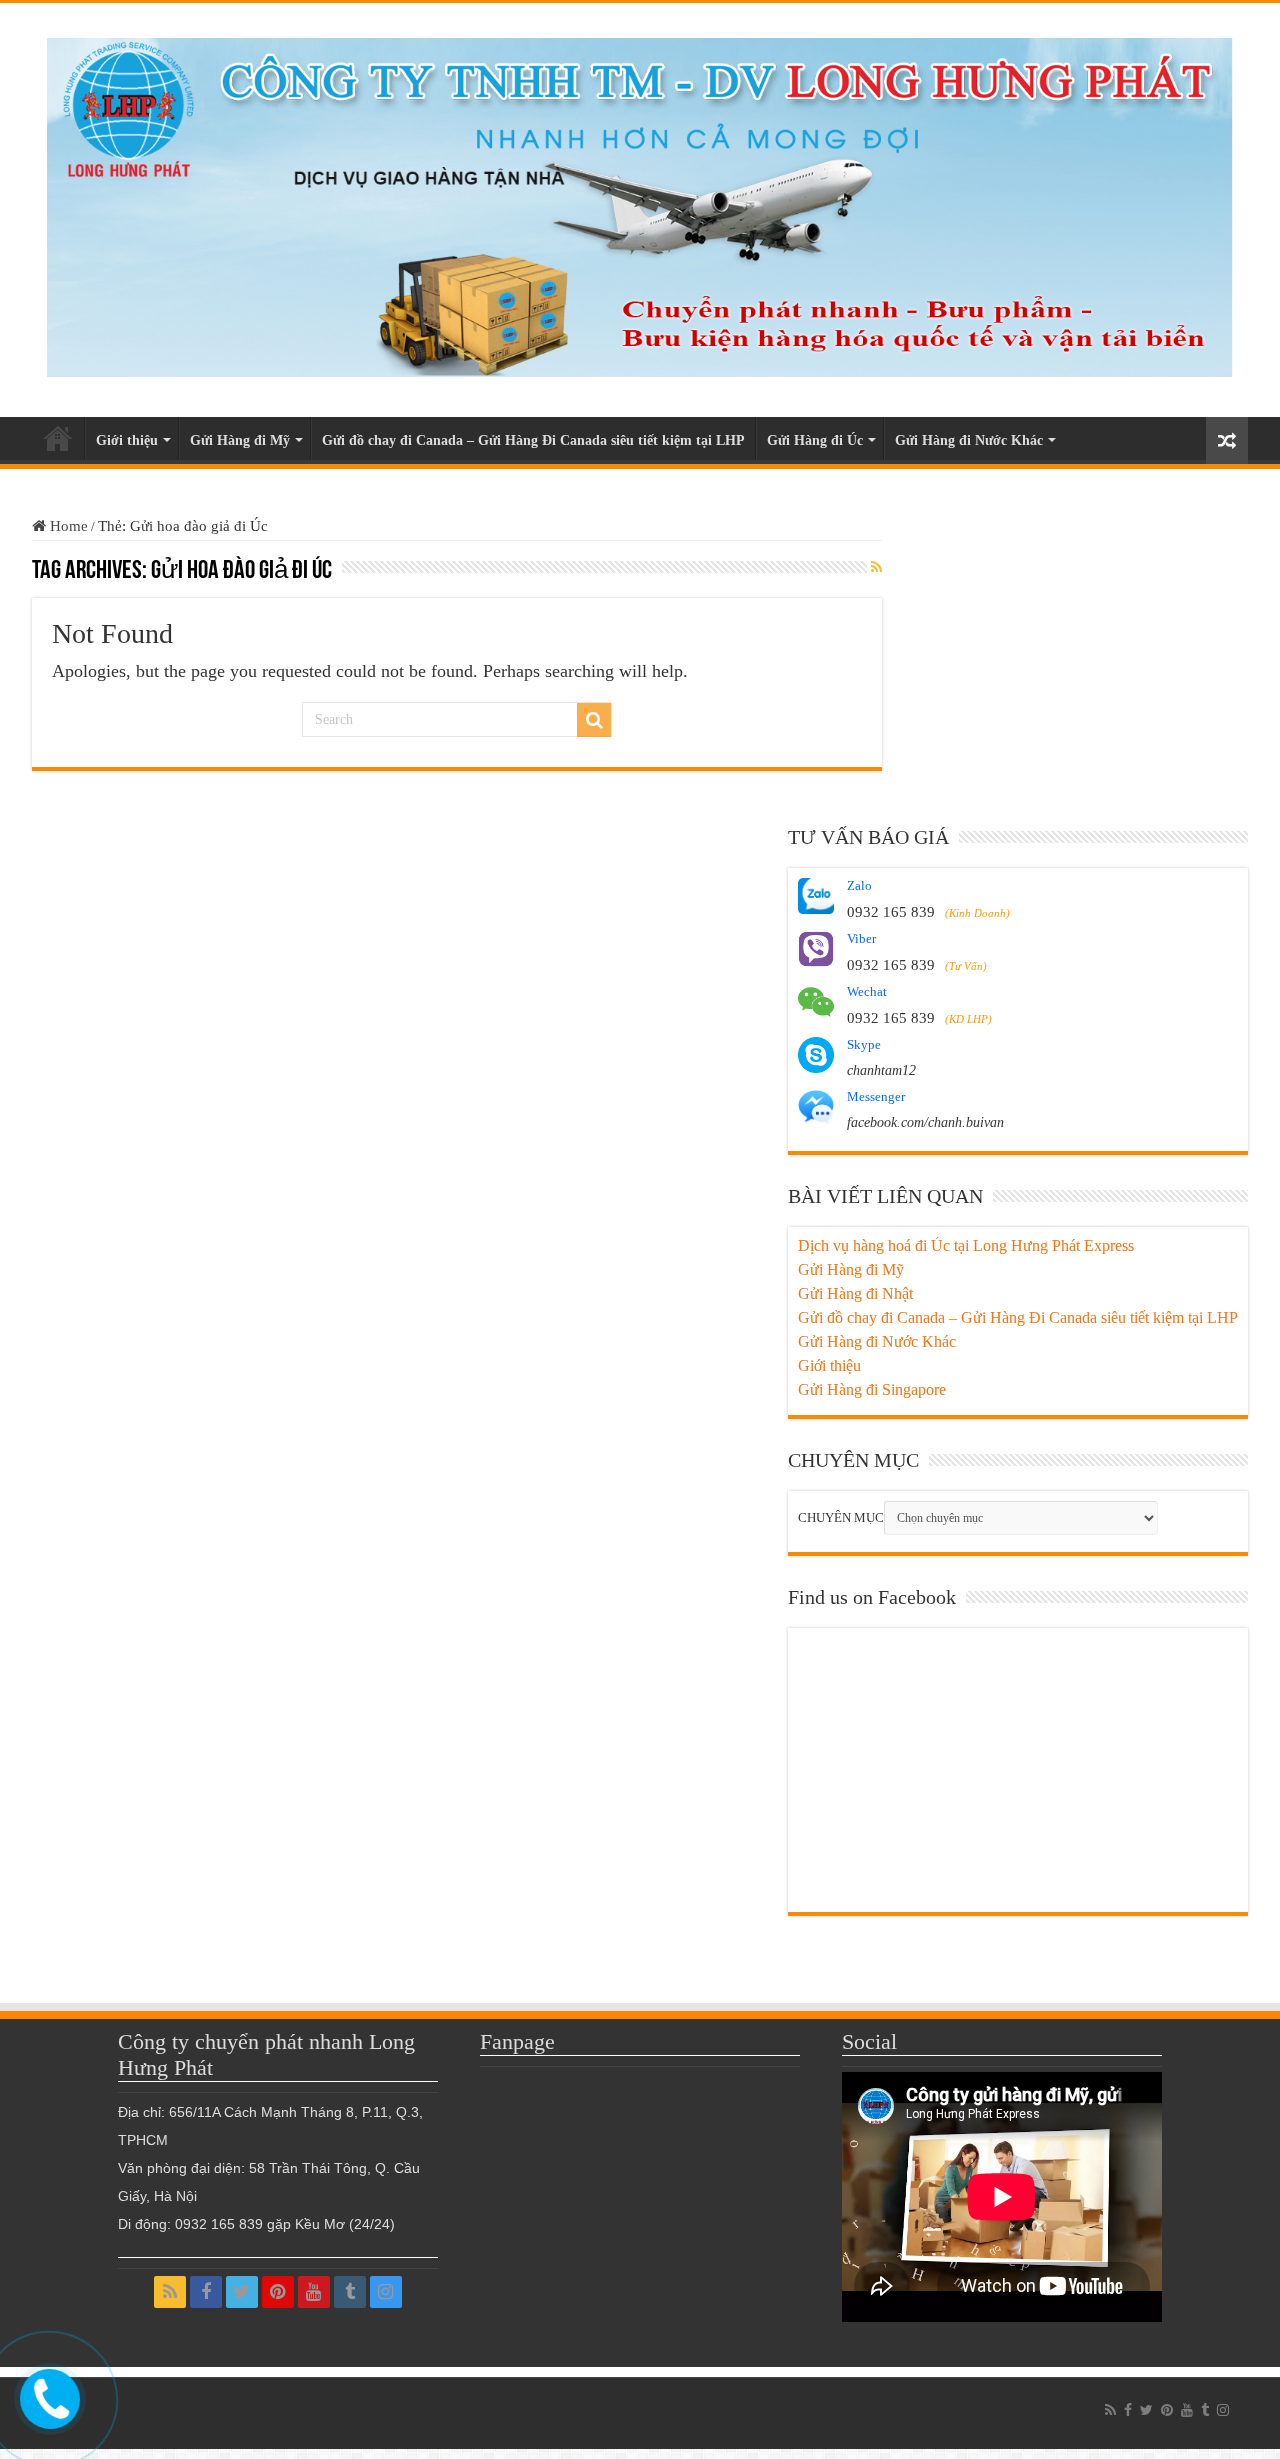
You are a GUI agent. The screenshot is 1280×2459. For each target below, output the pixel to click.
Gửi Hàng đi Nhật (855, 1293)
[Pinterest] (278, 2292)
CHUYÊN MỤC (841, 1517)
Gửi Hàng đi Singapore (872, 1389)
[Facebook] (206, 2292)
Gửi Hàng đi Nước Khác (969, 440)
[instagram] (386, 2292)
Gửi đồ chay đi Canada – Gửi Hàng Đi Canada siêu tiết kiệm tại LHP (533, 440)
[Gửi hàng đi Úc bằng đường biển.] (640, 202)
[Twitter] (242, 2292)
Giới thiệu (127, 440)
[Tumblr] (350, 2292)
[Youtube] (314, 2292)
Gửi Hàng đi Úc (815, 440)
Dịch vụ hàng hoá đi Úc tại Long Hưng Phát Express (966, 1245)
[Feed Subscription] (876, 568)
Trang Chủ (58, 438)
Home (67, 526)
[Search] (594, 720)
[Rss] (170, 2292)
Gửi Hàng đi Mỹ (240, 440)
